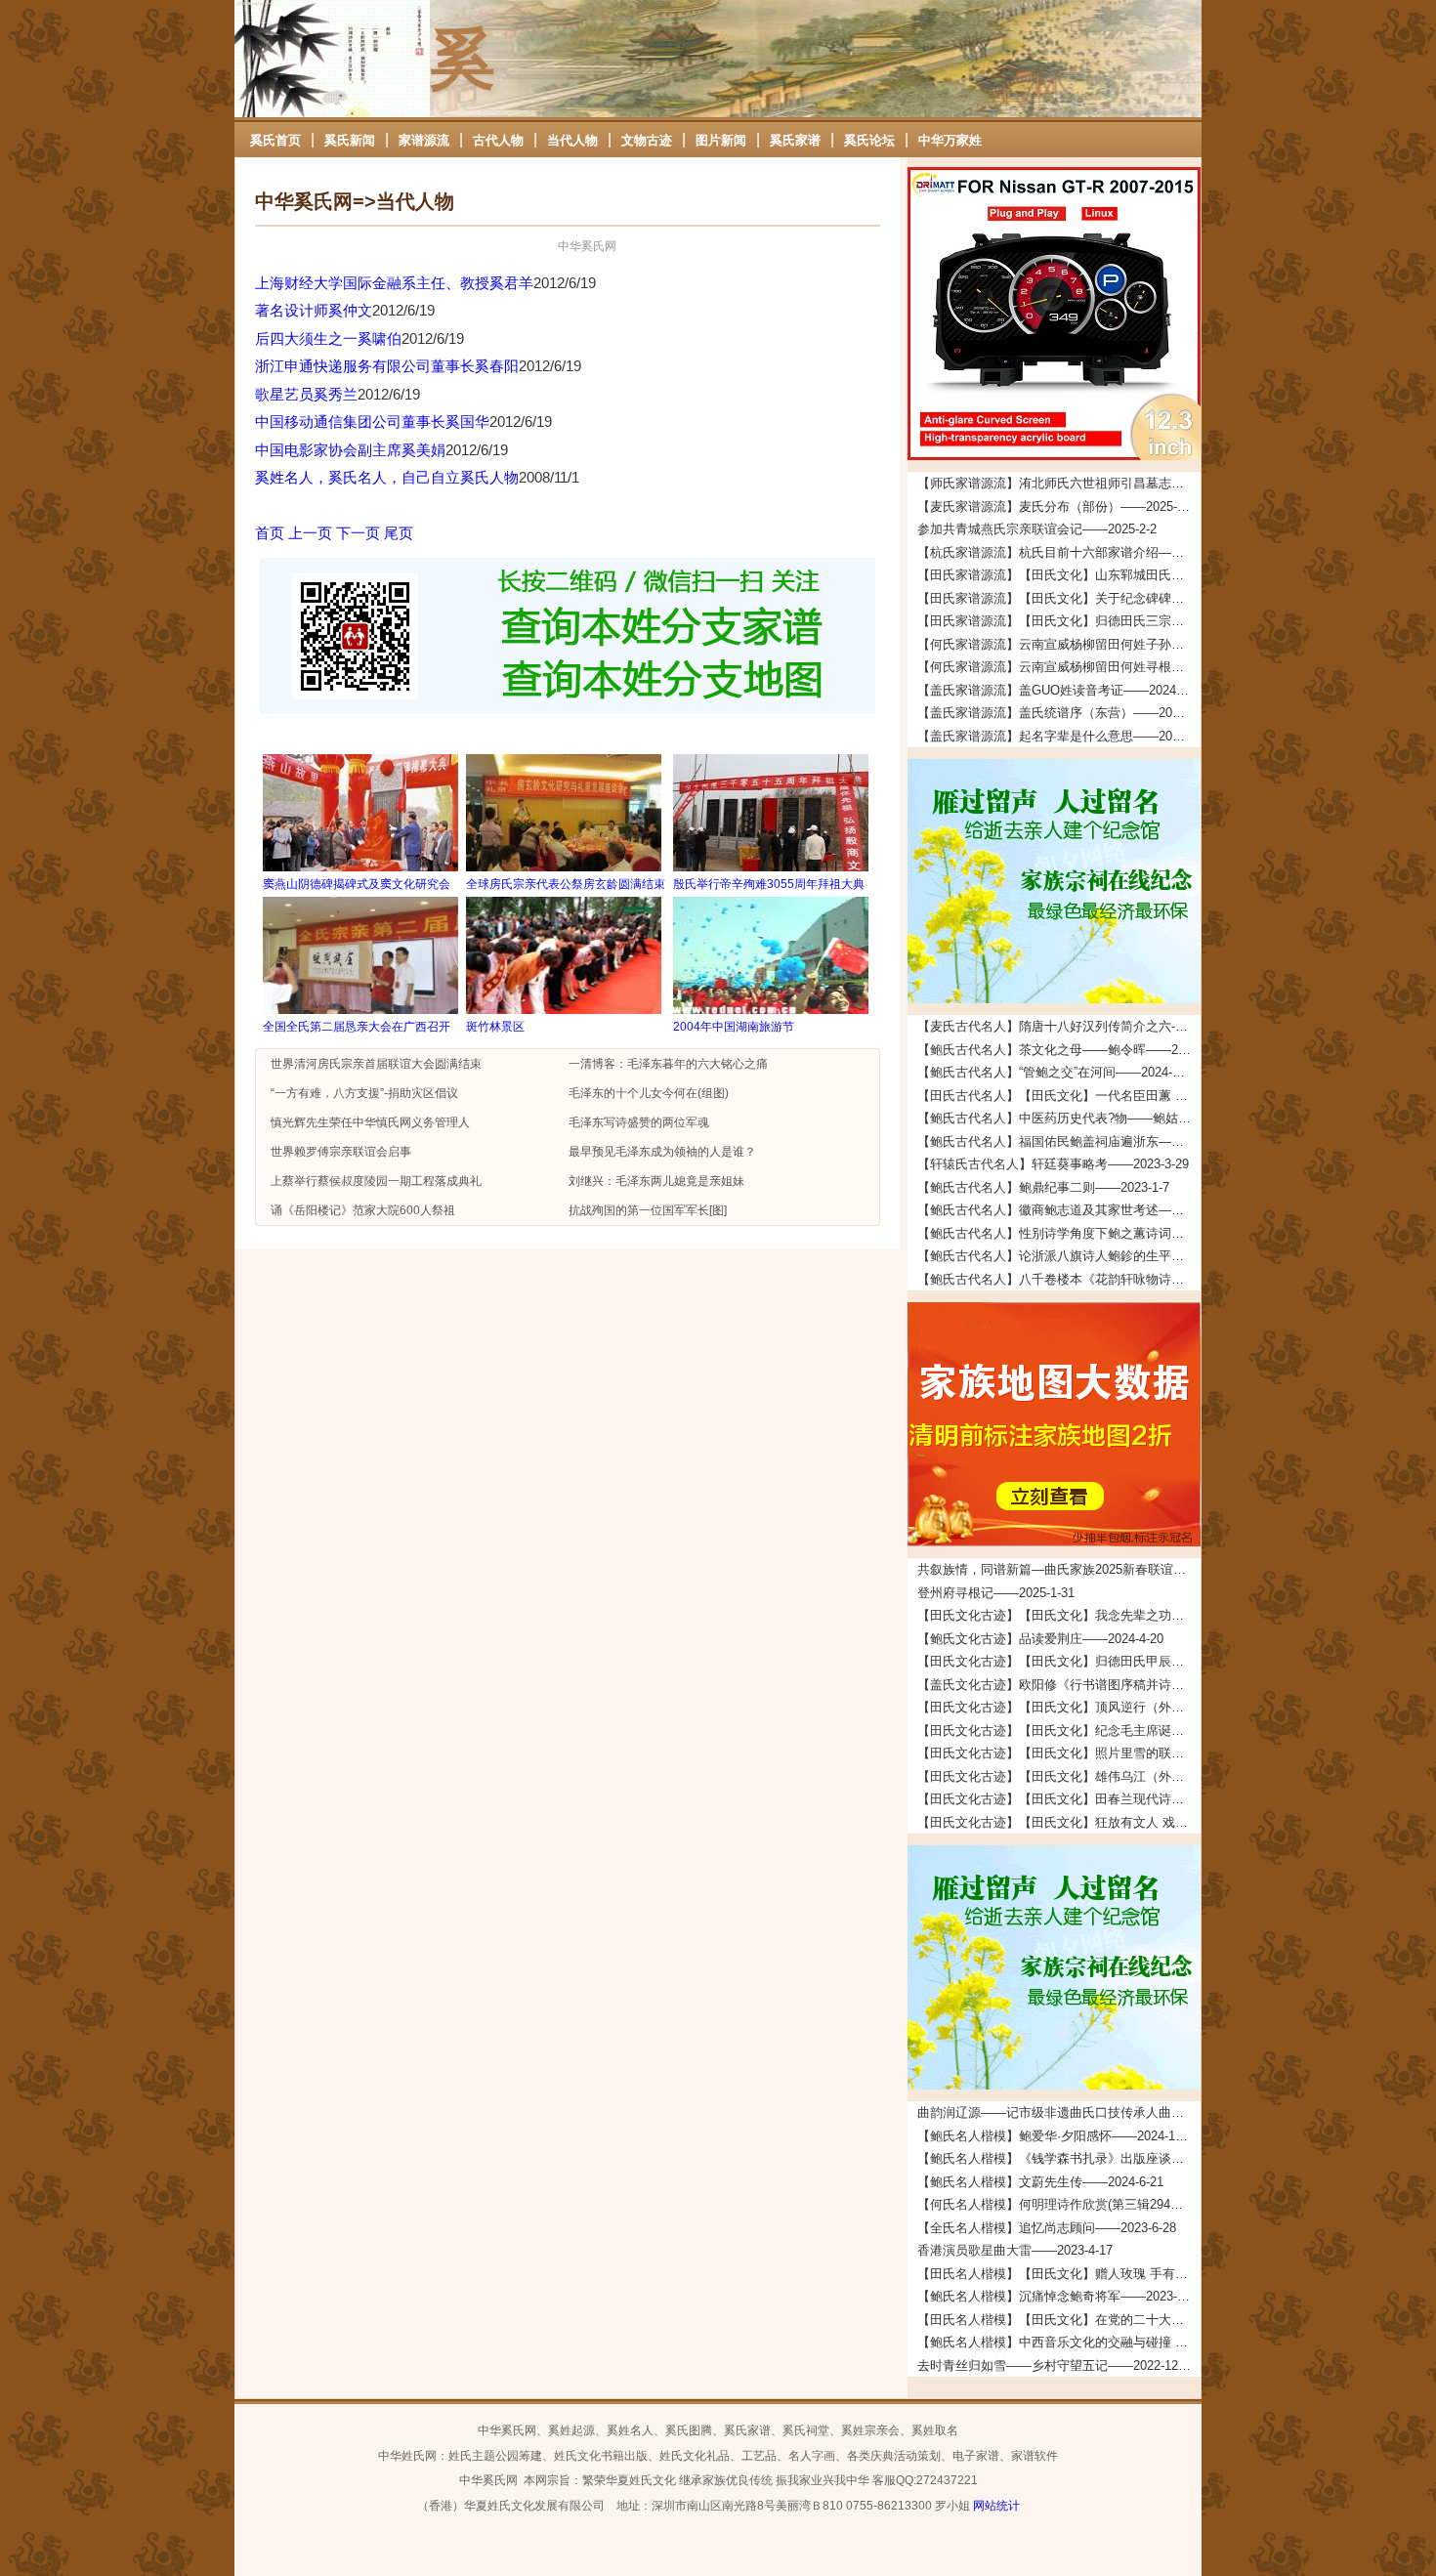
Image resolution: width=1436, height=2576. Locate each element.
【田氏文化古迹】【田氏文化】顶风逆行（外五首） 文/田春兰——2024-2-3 (1059, 1707)
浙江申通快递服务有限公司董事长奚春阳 (387, 366)
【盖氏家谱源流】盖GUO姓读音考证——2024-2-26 (1059, 690)
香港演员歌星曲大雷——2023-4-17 (1015, 2250)
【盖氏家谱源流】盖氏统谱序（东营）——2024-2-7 (1059, 713)
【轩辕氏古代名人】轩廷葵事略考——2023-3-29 (1053, 1164)
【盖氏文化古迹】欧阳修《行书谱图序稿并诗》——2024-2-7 (1059, 1685)
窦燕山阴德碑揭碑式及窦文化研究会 (357, 884)
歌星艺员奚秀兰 (306, 394)
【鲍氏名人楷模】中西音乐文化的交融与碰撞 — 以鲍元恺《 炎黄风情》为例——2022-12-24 (1059, 2342)
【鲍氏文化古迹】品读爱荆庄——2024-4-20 (1040, 1639)
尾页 (399, 533)
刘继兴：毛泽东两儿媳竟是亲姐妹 (656, 1181)
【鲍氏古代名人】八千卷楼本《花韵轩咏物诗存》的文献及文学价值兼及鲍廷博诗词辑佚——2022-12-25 (1059, 1279)
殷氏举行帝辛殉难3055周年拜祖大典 (769, 884)
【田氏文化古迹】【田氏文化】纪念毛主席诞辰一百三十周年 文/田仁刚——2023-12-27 (1059, 1731)
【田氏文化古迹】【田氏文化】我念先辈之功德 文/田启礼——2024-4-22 (1059, 1615)
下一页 (358, 533)
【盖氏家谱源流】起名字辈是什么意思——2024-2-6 (1059, 736)
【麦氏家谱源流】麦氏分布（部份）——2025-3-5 (1056, 507)
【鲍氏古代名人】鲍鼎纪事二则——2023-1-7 (1043, 1187)
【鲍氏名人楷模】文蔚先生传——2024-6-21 (1040, 2182)
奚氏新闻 (350, 140)
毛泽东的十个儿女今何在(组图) (649, 1093)
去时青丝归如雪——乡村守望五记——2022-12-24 (1056, 2365)
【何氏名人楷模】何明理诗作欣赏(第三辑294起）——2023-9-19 (1059, 2204)
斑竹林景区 (495, 1027)
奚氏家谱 (795, 140)
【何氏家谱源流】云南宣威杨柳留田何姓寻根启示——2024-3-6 (1059, 667)
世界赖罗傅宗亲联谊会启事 (341, 1152)
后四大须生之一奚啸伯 (328, 338)
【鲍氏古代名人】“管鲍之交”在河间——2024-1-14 (1057, 1072)
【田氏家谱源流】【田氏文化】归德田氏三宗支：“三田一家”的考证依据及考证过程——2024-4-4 (1059, 621)
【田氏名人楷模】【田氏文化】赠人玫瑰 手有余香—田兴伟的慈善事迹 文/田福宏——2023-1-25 (1059, 2274)
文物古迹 (647, 140)
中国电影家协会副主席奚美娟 (350, 450)
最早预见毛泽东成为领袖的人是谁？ (662, 1152)
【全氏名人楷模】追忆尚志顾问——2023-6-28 (1047, 2228)
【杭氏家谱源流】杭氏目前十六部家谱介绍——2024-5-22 (1059, 552)
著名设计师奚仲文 (314, 310)
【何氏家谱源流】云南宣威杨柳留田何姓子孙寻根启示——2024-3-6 (1059, 644)
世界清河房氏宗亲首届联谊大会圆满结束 (376, 1064)
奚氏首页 (275, 140)
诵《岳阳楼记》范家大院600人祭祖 (363, 1210)
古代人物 (498, 140)
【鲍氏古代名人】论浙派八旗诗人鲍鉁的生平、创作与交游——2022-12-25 (1059, 1256)
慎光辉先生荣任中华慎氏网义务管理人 (370, 1122)
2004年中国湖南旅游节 (734, 1027)
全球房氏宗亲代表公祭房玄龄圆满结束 (566, 884)
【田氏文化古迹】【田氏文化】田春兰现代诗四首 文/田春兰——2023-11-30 (1059, 1799)
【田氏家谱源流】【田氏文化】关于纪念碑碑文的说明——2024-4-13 (1059, 598)
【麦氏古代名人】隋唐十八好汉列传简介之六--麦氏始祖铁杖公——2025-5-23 (1059, 1026)
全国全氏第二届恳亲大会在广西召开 (357, 1027)
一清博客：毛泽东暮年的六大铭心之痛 (668, 1064)
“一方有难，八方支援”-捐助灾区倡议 (364, 1093)
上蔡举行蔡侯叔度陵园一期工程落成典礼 (376, 1181)
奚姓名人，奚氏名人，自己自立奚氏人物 (387, 477)
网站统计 (996, 2506)
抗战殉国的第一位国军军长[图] (648, 1210)
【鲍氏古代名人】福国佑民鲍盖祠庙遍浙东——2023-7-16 (1059, 1141)
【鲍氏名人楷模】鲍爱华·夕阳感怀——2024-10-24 (1058, 2136)
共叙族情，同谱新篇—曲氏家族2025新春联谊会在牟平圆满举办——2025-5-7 (1059, 1569)
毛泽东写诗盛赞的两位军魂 (639, 1122)
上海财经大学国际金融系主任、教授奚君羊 (394, 283)
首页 (270, 533)
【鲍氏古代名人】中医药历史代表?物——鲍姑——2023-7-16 (1059, 1118)
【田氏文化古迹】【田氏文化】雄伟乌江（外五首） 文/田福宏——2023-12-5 (1059, 1776)
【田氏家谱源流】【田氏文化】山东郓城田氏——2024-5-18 (1059, 575)
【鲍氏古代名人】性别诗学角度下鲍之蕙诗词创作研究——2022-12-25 (1059, 1233)
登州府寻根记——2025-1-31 (996, 1593)
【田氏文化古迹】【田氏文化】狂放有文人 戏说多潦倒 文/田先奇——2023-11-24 (1059, 1822)
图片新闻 (721, 140)
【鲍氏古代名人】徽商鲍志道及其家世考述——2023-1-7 (1059, 1210)
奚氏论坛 (869, 140)
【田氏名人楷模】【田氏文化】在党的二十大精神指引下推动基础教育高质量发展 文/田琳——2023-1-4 (1059, 2320)
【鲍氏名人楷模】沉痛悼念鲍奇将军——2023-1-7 (1056, 2296)
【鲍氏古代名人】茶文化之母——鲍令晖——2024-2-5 (1059, 1050)
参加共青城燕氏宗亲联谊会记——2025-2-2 (1037, 529)
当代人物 (572, 140)
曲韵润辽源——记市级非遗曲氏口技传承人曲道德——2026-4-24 (1059, 2112)
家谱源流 (424, 140)
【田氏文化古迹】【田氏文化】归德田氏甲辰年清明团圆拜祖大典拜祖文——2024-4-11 (1059, 1661)
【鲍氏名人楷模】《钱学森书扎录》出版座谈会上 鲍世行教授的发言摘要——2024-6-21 (1059, 2158)
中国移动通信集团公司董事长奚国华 (372, 422)
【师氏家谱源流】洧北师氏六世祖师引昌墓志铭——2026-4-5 (1059, 483)
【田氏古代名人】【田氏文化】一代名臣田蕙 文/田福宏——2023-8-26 (1059, 1096)
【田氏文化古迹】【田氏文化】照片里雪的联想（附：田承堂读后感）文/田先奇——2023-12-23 (1059, 1753)
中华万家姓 (950, 140)
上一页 (310, 533)
